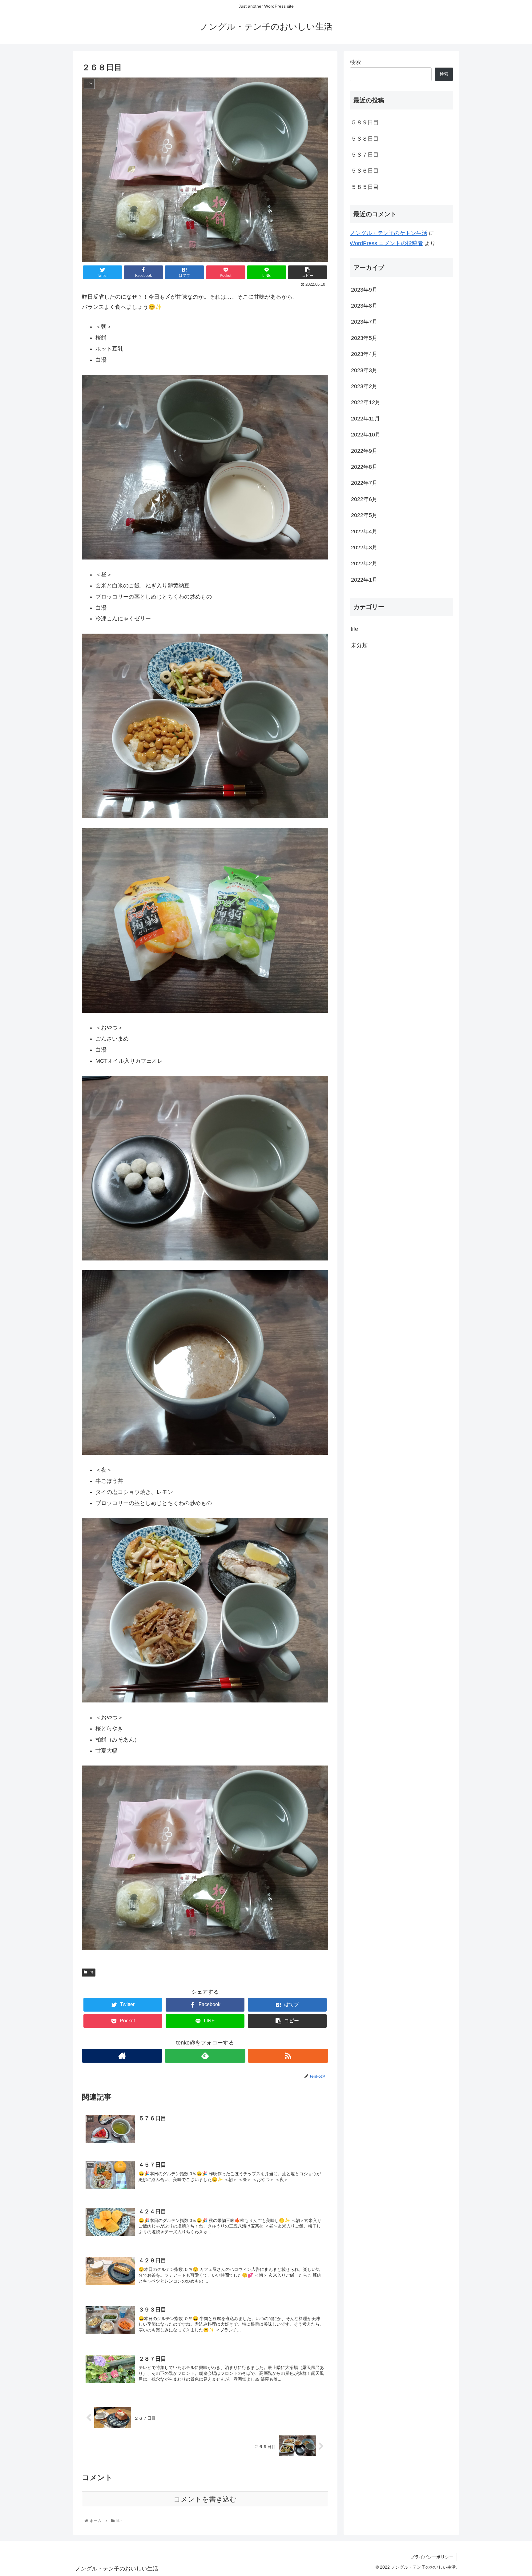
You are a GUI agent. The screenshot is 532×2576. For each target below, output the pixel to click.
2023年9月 (364, 290)
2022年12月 (366, 402)
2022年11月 (365, 419)
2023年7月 (364, 322)
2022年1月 (364, 580)
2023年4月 (364, 354)
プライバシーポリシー (432, 2557)
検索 (355, 62)
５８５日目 (365, 187)
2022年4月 (364, 532)
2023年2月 (364, 386)
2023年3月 (364, 370)
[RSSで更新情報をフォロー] (288, 2056)
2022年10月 (366, 435)
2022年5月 (364, 515)
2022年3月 (364, 547)
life (91, 1972)
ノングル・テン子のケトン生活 (389, 233)
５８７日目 (365, 155)
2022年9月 (364, 451)
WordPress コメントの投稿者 (386, 243)
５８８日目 (365, 139)
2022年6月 (364, 499)
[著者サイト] (122, 2056)
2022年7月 (364, 483)
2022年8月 (364, 467)
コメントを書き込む (205, 2499)
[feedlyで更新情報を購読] (205, 2056)
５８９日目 (365, 122)
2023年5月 (364, 338)
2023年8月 (364, 306)
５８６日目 (365, 171)
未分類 (359, 645)
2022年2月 (364, 563)
